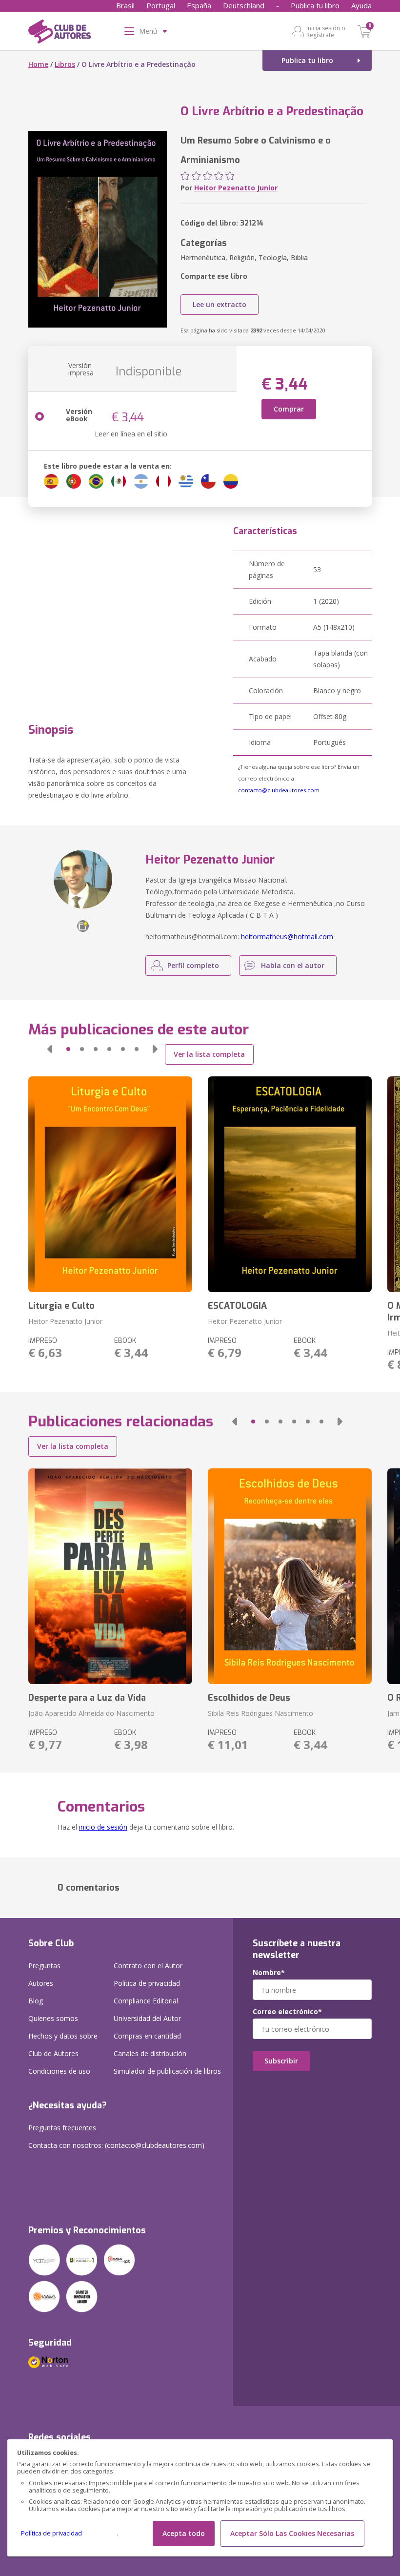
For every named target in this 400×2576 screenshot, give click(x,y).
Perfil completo (193, 965)
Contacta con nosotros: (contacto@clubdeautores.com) (116, 2145)
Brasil (125, 5)
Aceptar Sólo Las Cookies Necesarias (292, 2533)
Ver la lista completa (209, 1054)
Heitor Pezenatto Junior (236, 188)
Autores (41, 1983)
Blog (36, 2001)
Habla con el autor (293, 965)
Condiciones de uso (59, 2071)
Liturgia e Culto (61, 1306)
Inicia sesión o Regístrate (326, 31)
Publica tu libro (315, 5)
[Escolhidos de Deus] (290, 1576)
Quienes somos (53, 2018)
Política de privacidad (51, 2533)
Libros (65, 64)
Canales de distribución (150, 2053)
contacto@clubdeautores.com (279, 790)
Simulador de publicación (167, 2071)
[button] (50, 1049)
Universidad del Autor (147, 2018)
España (199, 5)
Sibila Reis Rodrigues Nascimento (260, 1713)
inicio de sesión (103, 1827)
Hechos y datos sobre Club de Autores (63, 2045)
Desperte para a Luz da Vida (87, 1698)
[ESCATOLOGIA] (290, 1184)
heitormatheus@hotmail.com (287, 937)
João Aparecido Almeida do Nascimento (91, 1713)
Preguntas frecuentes (62, 2128)
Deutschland (244, 5)
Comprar (289, 409)
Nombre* (269, 1973)
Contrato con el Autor (148, 1966)
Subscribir (281, 2061)
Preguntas (44, 1966)
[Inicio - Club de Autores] (60, 33)
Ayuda (361, 5)
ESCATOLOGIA (237, 1306)
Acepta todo (184, 2533)
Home (38, 64)
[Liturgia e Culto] (110, 1184)
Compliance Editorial (146, 2001)
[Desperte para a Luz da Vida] (110, 1576)
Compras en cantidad (147, 2036)
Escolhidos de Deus (249, 1698)
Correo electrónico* (287, 2012)
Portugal (161, 5)
